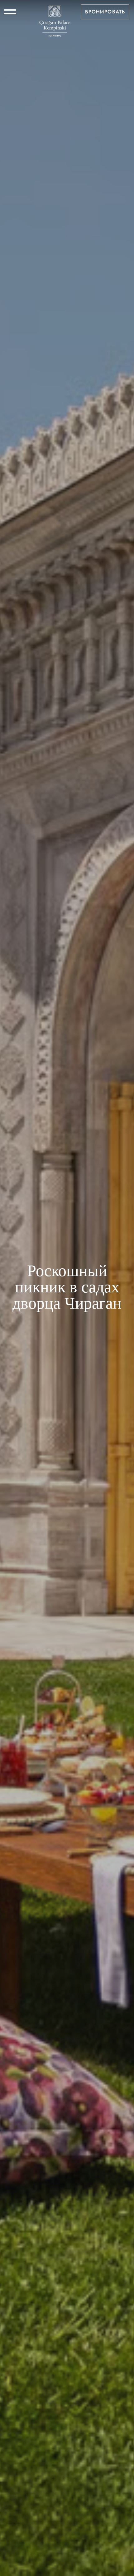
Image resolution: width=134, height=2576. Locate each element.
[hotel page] (55, 12)
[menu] (10, 12)
